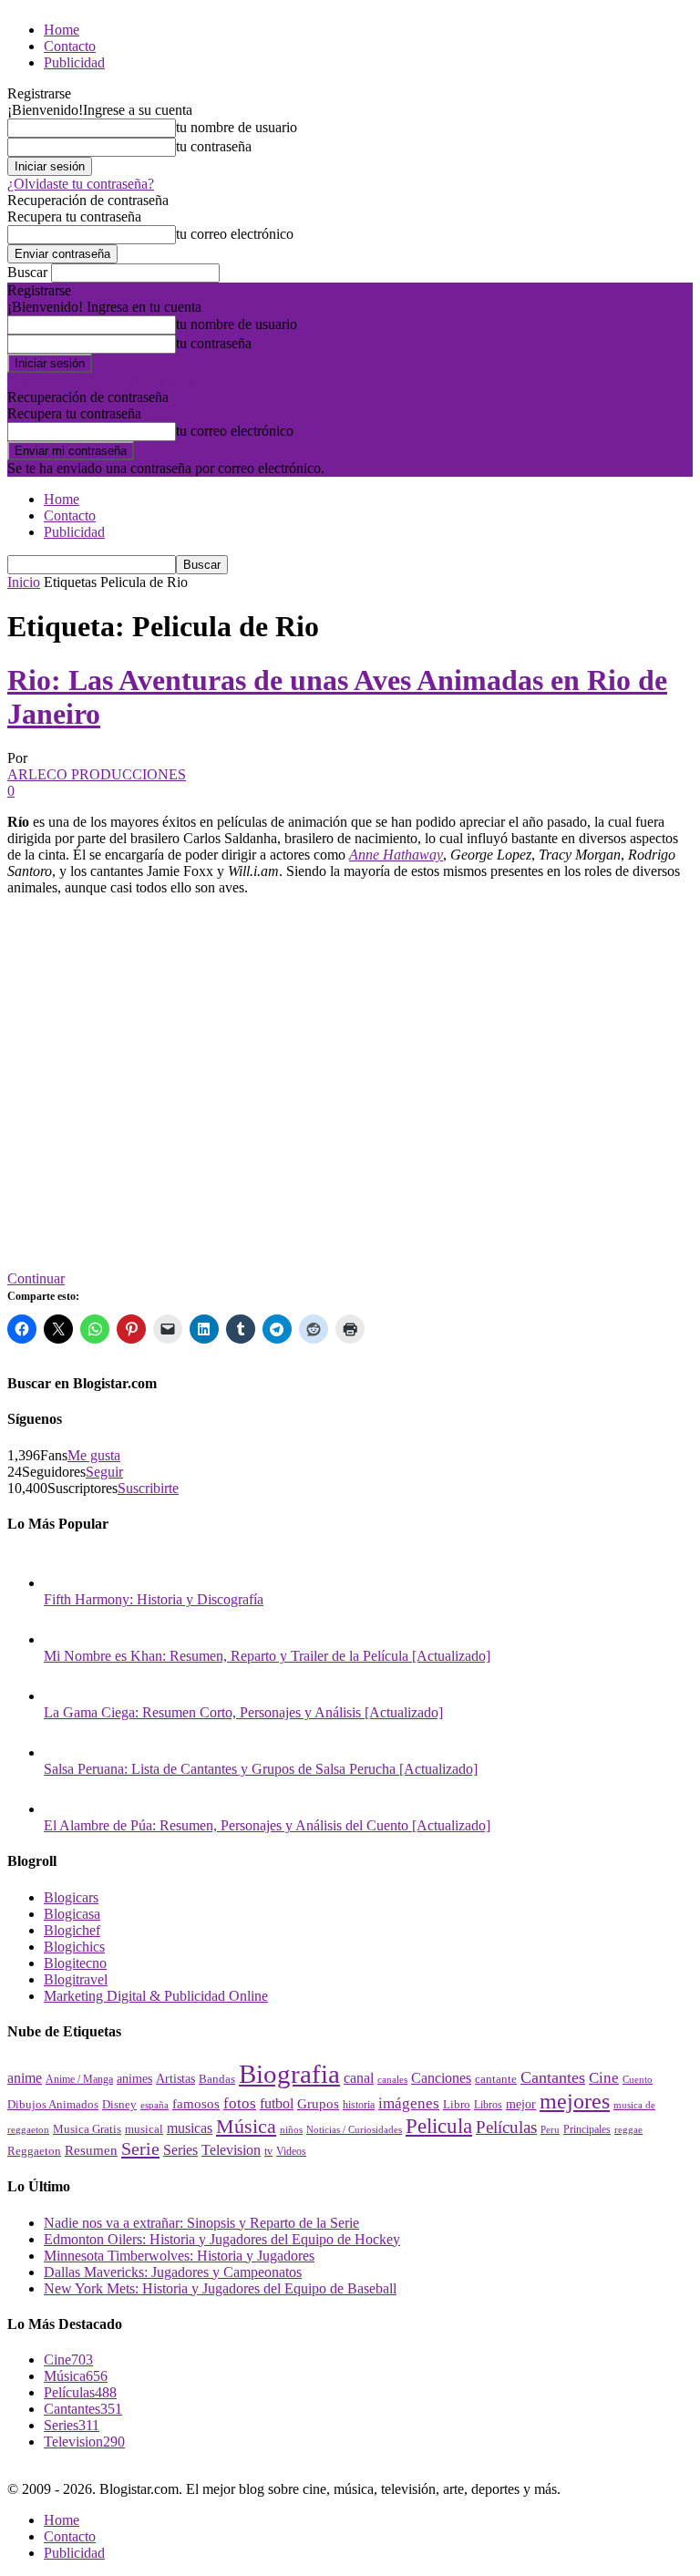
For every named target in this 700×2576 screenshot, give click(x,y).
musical (144, 2129)
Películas (506, 2127)
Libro (457, 2104)
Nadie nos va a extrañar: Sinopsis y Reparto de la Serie (201, 2223)
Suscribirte (148, 1488)
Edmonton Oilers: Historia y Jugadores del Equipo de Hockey (222, 2239)
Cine (604, 2078)
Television (231, 2150)
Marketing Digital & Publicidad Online (156, 1996)
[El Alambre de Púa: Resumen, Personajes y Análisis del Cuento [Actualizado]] (62, 1809)
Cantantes (553, 2077)
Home (62, 30)
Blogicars (71, 1897)
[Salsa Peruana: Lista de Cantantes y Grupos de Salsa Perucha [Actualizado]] (62, 1752)
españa (154, 2105)
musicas (190, 2128)
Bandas (217, 2079)
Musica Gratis (87, 2129)
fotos (240, 2103)
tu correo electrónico (235, 234)
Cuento (638, 2079)
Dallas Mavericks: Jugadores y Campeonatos (173, 2272)
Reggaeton (34, 2151)
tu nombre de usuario (237, 127)
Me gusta (94, 1455)
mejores (575, 2101)
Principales (587, 2129)
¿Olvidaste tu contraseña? (81, 184)
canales (392, 2079)
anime (25, 2078)
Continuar (36, 1278)
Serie (140, 2148)
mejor (521, 2104)
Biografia (289, 2074)
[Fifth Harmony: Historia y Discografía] (62, 1583)
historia (359, 2105)
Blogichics (74, 1947)
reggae (628, 2129)
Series (180, 2150)
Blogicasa (72, 1914)
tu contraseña (214, 146)
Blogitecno (75, 1963)
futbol (277, 2103)
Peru (550, 2129)
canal (359, 2078)
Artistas (175, 2078)
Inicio (24, 582)
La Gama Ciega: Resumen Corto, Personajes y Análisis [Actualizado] (243, 1712)
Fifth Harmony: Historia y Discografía (154, 1599)
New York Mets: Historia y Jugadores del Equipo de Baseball (220, 2288)
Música (246, 2126)
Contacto (70, 46)
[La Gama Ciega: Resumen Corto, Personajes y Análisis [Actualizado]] (62, 1696)
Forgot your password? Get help (100, 381)
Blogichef (72, 1930)
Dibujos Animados (53, 2105)
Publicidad (74, 62)
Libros (488, 2105)
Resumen (91, 2150)
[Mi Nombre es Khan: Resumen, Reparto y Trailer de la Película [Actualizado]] (62, 1639)
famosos (196, 2104)
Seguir (104, 1472)
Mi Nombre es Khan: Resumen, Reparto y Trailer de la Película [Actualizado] (267, 1656)
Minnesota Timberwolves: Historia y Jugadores (179, 2256)
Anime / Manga (79, 2079)
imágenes (409, 2103)
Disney (119, 2104)
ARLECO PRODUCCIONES (97, 774)
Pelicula (439, 2126)
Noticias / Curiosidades (354, 2130)
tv (268, 2152)
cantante (496, 2079)
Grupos (318, 2103)
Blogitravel (76, 1979)
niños (291, 2130)
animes (134, 2078)
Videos (291, 2151)
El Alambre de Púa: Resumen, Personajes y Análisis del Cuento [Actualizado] (267, 1825)
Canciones (441, 2078)
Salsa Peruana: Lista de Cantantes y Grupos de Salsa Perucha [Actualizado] (261, 1769)
